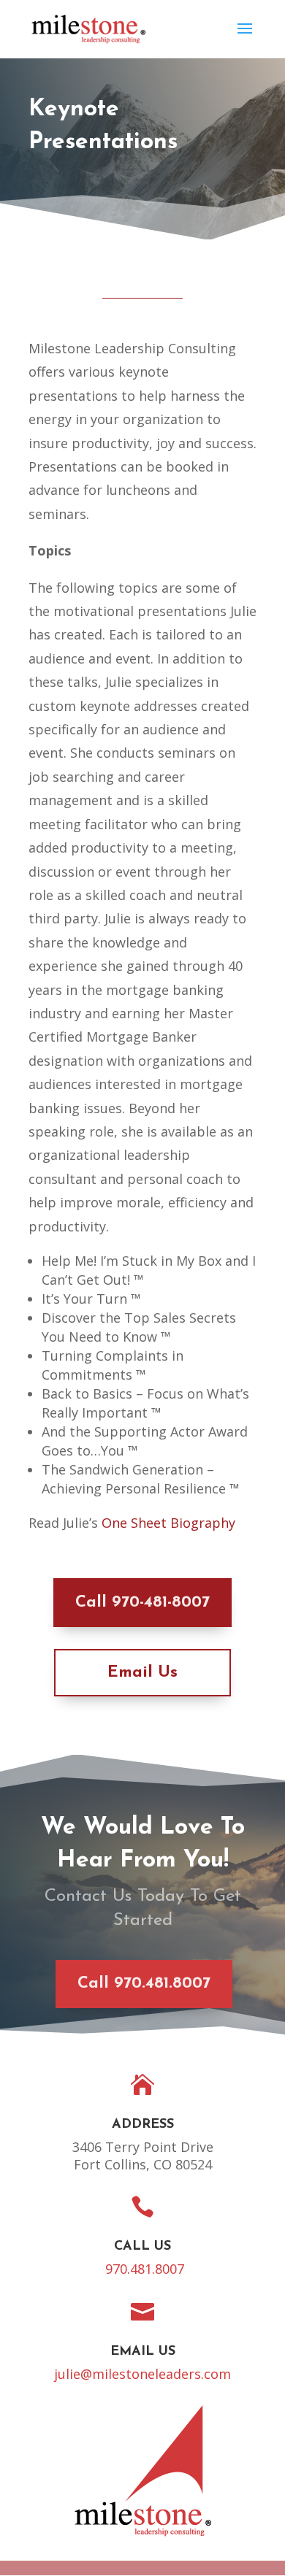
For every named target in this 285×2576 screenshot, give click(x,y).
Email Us (142, 1673)
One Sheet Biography (168, 1523)
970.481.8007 (145, 2269)
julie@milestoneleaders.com (142, 2374)
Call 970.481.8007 (144, 1984)
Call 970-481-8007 (142, 1603)
